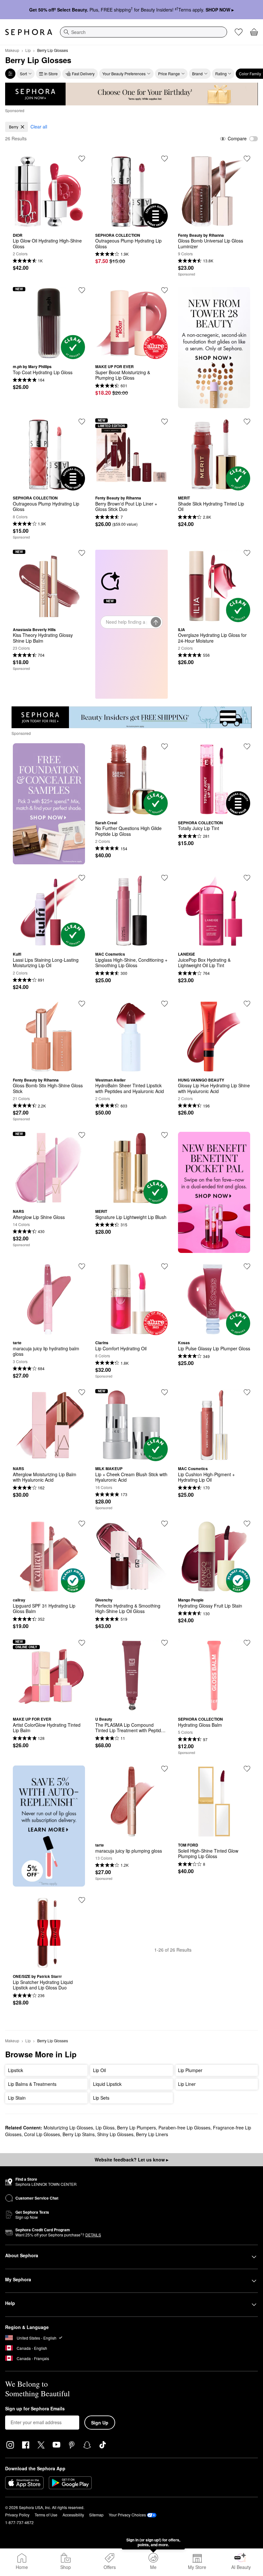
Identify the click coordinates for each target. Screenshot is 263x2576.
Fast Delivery (83, 74)
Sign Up (100, 2423)
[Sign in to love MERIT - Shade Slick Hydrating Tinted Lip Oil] (247, 422)
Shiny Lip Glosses (115, 2134)
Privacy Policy (17, 2515)
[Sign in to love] (247, 159)
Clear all (39, 127)
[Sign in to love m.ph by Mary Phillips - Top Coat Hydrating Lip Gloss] (82, 290)
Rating (221, 74)
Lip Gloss (105, 2127)
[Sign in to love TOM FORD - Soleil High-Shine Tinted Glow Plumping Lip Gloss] (247, 1769)
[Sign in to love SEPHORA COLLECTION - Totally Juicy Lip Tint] (247, 746)
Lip (28, 50)
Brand (197, 74)
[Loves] (239, 32)
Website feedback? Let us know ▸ (131, 2160)
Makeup (12, 50)
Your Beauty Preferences (124, 74)
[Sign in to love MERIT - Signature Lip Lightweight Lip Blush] (165, 1135)
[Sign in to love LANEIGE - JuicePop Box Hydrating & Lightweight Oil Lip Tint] (247, 878)
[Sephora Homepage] (29, 32)
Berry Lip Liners (152, 2134)
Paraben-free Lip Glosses (184, 2127)
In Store (51, 74)
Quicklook (49, 223)
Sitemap (96, 2515)
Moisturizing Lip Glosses (68, 2127)
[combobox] (144, 32)
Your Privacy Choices (127, 2515)
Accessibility (73, 2515)
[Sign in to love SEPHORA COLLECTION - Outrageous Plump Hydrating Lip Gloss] (165, 159)
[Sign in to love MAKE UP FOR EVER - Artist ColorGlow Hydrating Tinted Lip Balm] (82, 1643)
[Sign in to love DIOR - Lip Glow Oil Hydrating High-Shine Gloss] (82, 159)
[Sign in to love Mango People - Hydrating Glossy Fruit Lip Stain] (247, 1524)
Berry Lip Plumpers (136, 2127)
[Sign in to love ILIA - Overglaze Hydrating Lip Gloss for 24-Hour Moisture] (247, 553)
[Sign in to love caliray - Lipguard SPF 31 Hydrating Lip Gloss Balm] (82, 1524)
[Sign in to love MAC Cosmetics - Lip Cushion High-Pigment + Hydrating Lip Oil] (247, 1392)
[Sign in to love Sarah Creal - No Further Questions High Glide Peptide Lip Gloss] (165, 746)
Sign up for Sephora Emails (35, 2409)
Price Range (169, 74)
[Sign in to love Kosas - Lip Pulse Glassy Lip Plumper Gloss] (247, 1266)
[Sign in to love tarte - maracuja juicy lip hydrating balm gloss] (82, 1266)
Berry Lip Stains (79, 2134)
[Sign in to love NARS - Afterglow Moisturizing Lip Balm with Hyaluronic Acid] (82, 1392)
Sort (23, 74)
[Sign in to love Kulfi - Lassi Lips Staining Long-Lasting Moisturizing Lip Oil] (82, 878)
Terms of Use (46, 2515)
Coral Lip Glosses (42, 2134)
